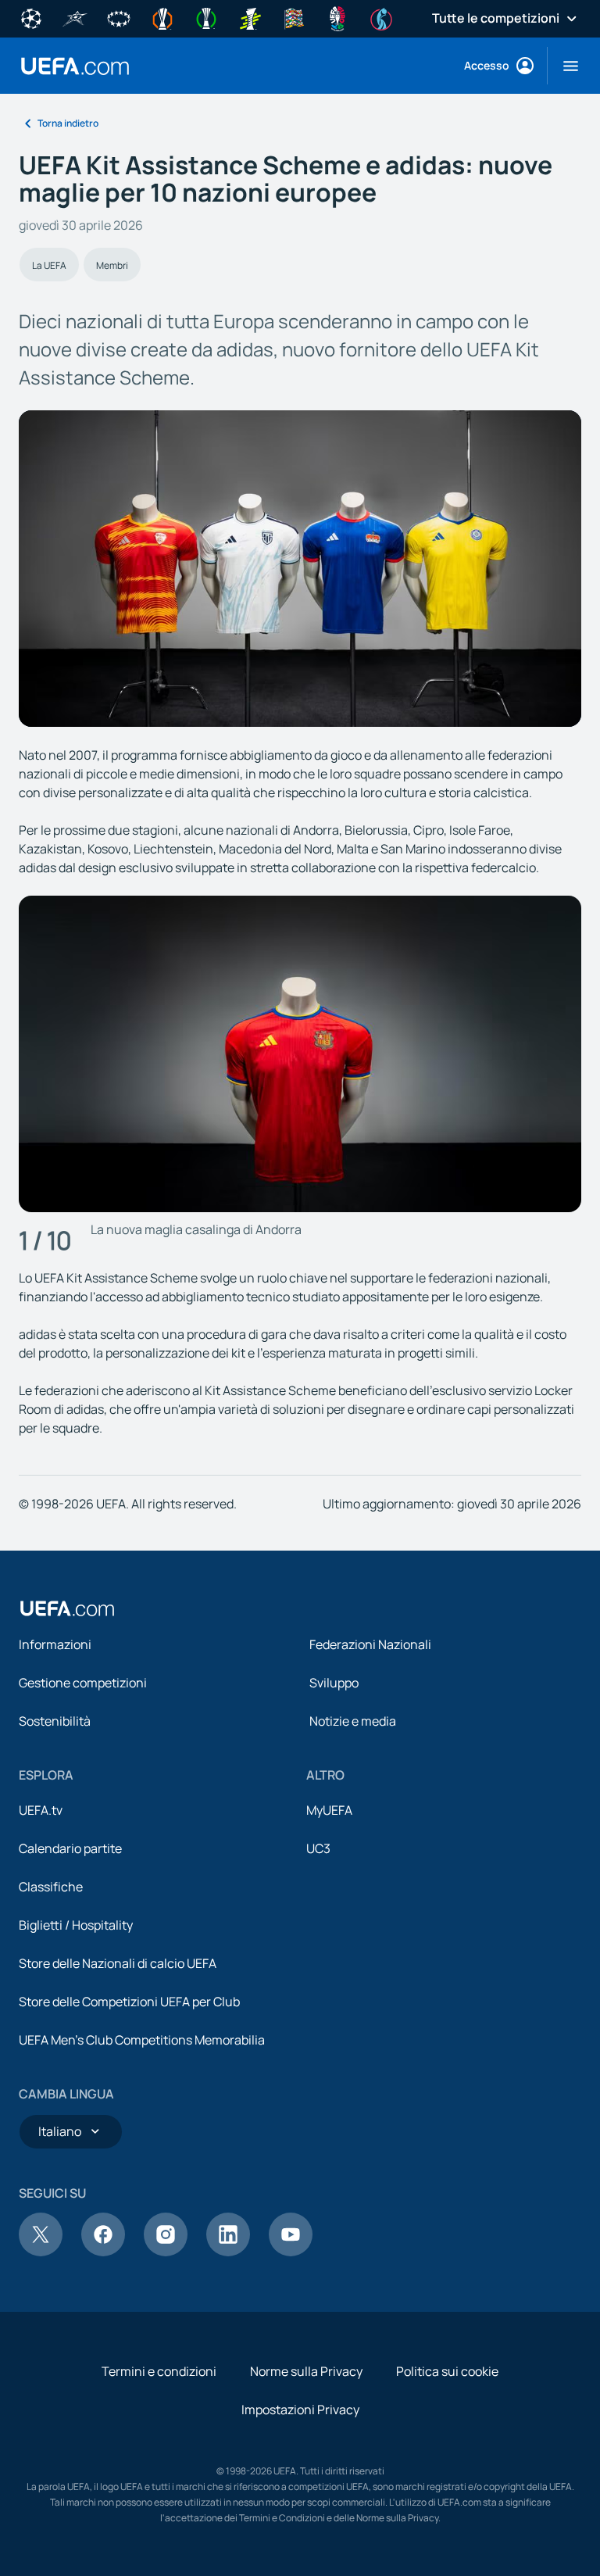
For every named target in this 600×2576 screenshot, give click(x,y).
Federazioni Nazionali (370, 1644)
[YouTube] (291, 2252)
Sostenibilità (55, 1721)
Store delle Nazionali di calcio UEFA (118, 1963)
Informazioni (55, 1644)
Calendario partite (70, 1848)
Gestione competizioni (83, 1683)
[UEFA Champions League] (31, 17)
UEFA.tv (41, 1810)
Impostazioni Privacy (300, 2410)
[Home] (67, 1608)
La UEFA (49, 265)
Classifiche (51, 1887)
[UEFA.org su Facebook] (103, 2252)
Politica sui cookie (447, 2371)
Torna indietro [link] (68, 123)
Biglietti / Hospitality (76, 1925)
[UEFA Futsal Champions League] (75, 17)
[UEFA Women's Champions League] (119, 17)
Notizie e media (353, 1721)
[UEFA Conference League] (206, 17)
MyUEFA (329, 1810)
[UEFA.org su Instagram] (166, 2252)
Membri (112, 265)
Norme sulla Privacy (306, 2371)
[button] (564, 66)
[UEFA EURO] (337, 17)
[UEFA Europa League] (162, 17)
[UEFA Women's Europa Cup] (250, 17)
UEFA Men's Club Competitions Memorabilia (142, 2040)
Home (75, 66)
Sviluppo (334, 1683)
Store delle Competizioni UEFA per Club (129, 2002)
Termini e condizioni (159, 2371)
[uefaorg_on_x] (41, 2252)
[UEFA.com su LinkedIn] (228, 2252)
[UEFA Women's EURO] (381, 17)
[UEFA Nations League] (294, 17)
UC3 (318, 1848)
